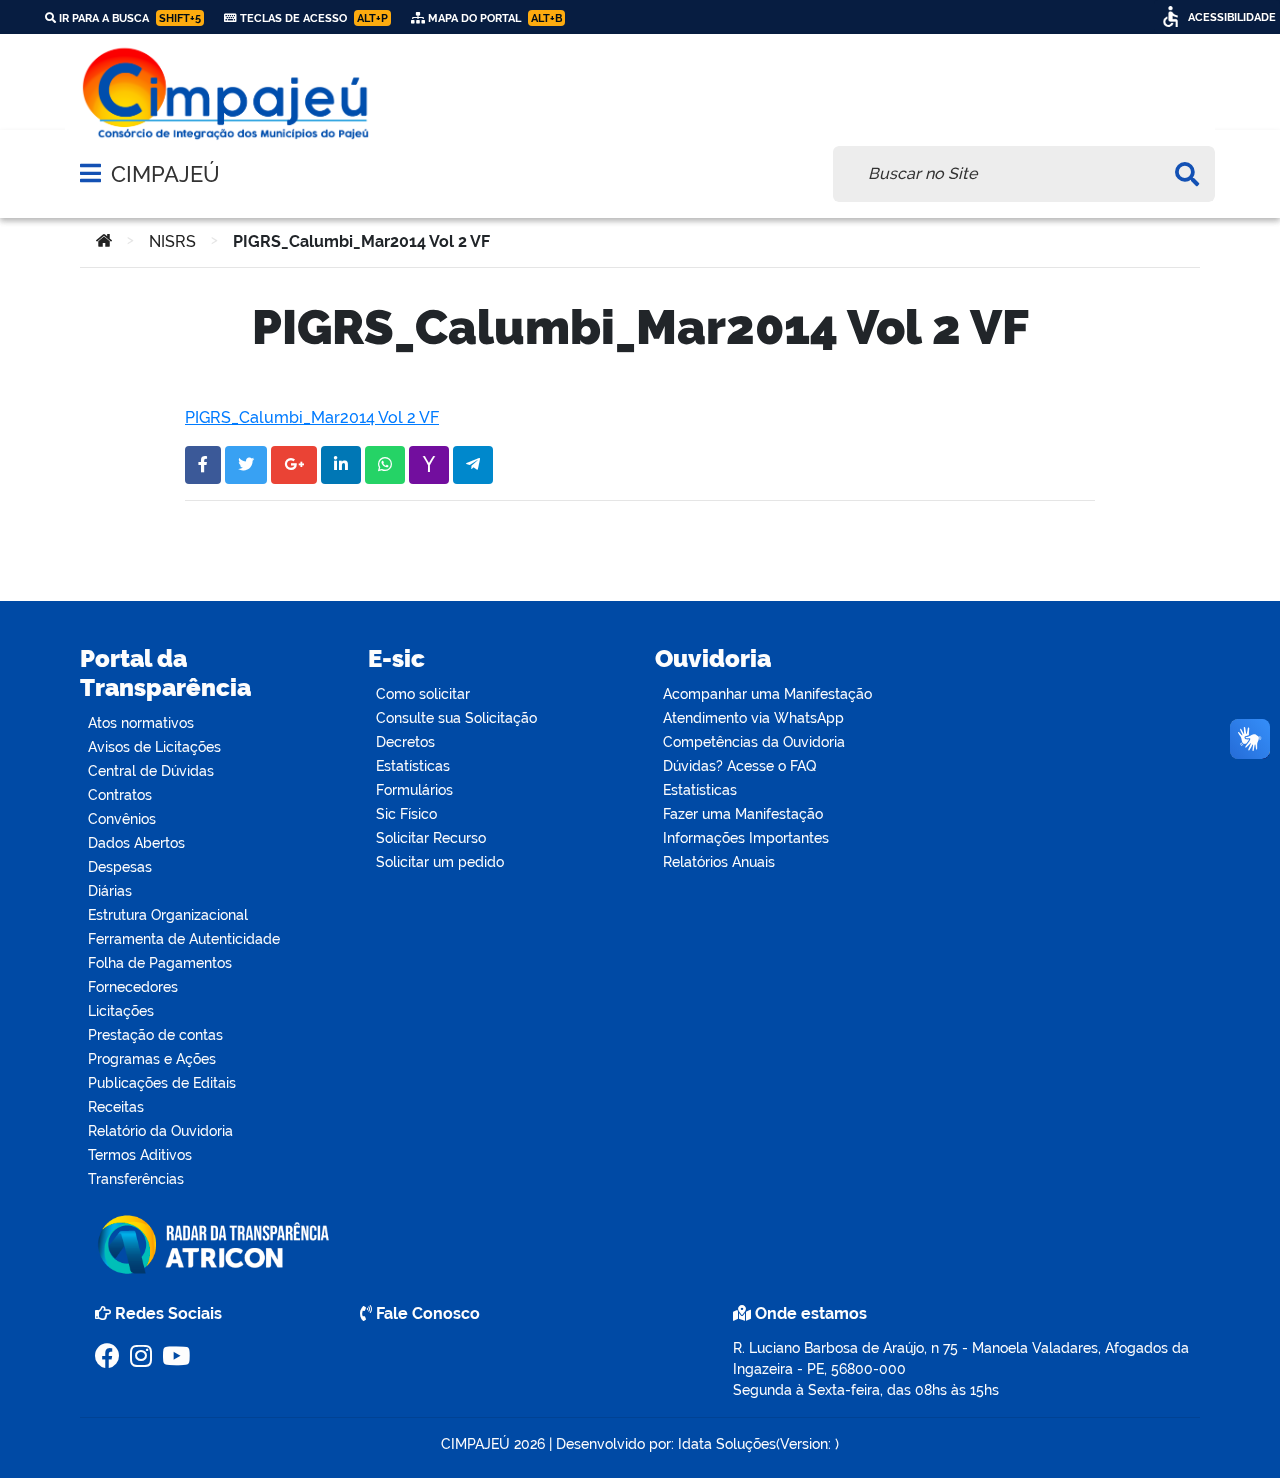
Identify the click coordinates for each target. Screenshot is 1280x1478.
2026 (527, 1444)
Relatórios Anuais (719, 862)
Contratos (120, 795)
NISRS (172, 241)
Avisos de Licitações (154, 747)
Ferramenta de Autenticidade (184, 939)
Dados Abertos (136, 843)
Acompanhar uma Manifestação (767, 694)
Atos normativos (141, 723)
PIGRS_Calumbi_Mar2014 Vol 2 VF (312, 417)
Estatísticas (413, 766)
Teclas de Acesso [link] (312, 18)
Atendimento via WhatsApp (753, 718)
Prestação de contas (155, 1035)
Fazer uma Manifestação (743, 814)
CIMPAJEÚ (165, 174)
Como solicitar (423, 694)
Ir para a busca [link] (128, 18)
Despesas (120, 867)
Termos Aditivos (140, 1155)
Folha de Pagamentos (160, 963)
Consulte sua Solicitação (456, 718)
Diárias (110, 891)
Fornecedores (133, 987)
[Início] (104, 242)
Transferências (136, 1179)
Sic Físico (406, 814)
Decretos (405, 742)
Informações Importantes (746, 838)
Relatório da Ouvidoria (160, 1131)
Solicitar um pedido (440, 862)
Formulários (414, 790)
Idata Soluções (727, 1444)
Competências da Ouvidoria (754, 742)
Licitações (121, 1011)
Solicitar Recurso (431, 838)
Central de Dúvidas (151, 771)
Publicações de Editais (162, 1083)
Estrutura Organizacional (168, 915)
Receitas (116, 1107)
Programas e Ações (152, 1059)
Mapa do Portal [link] (493, 18)
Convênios (122, 819)
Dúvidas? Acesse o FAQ (739, 766)
